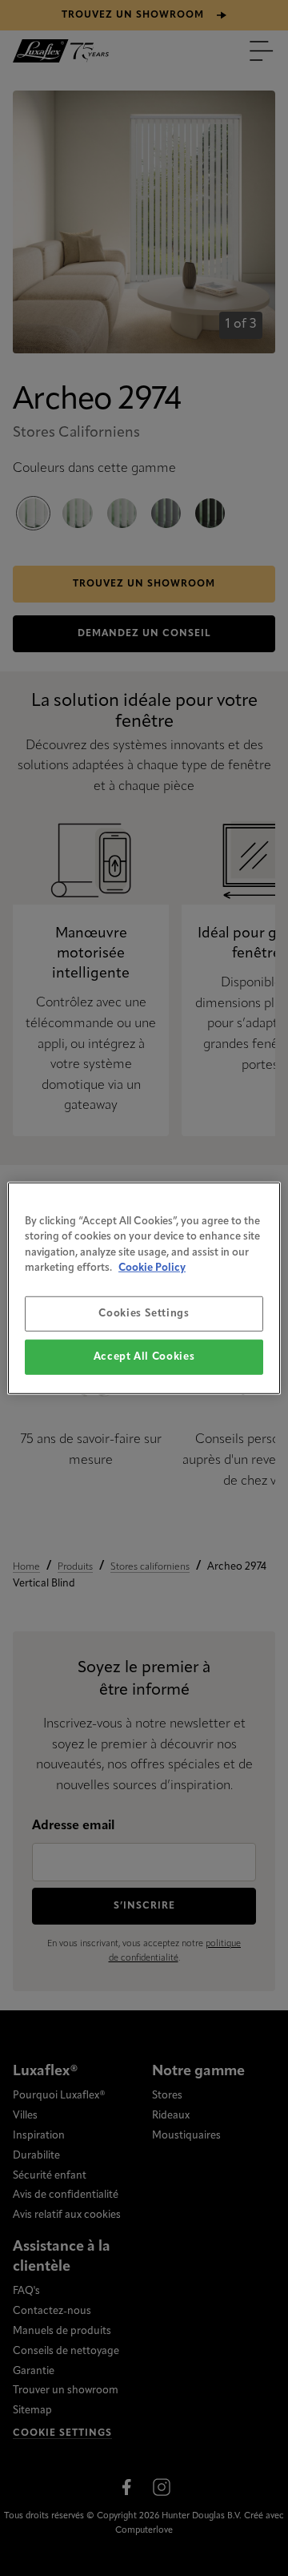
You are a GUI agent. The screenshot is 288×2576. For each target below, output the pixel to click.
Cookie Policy (152, 1268)
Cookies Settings (144, 1313)
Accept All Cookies (144, 1357)
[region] (144, 1288)
